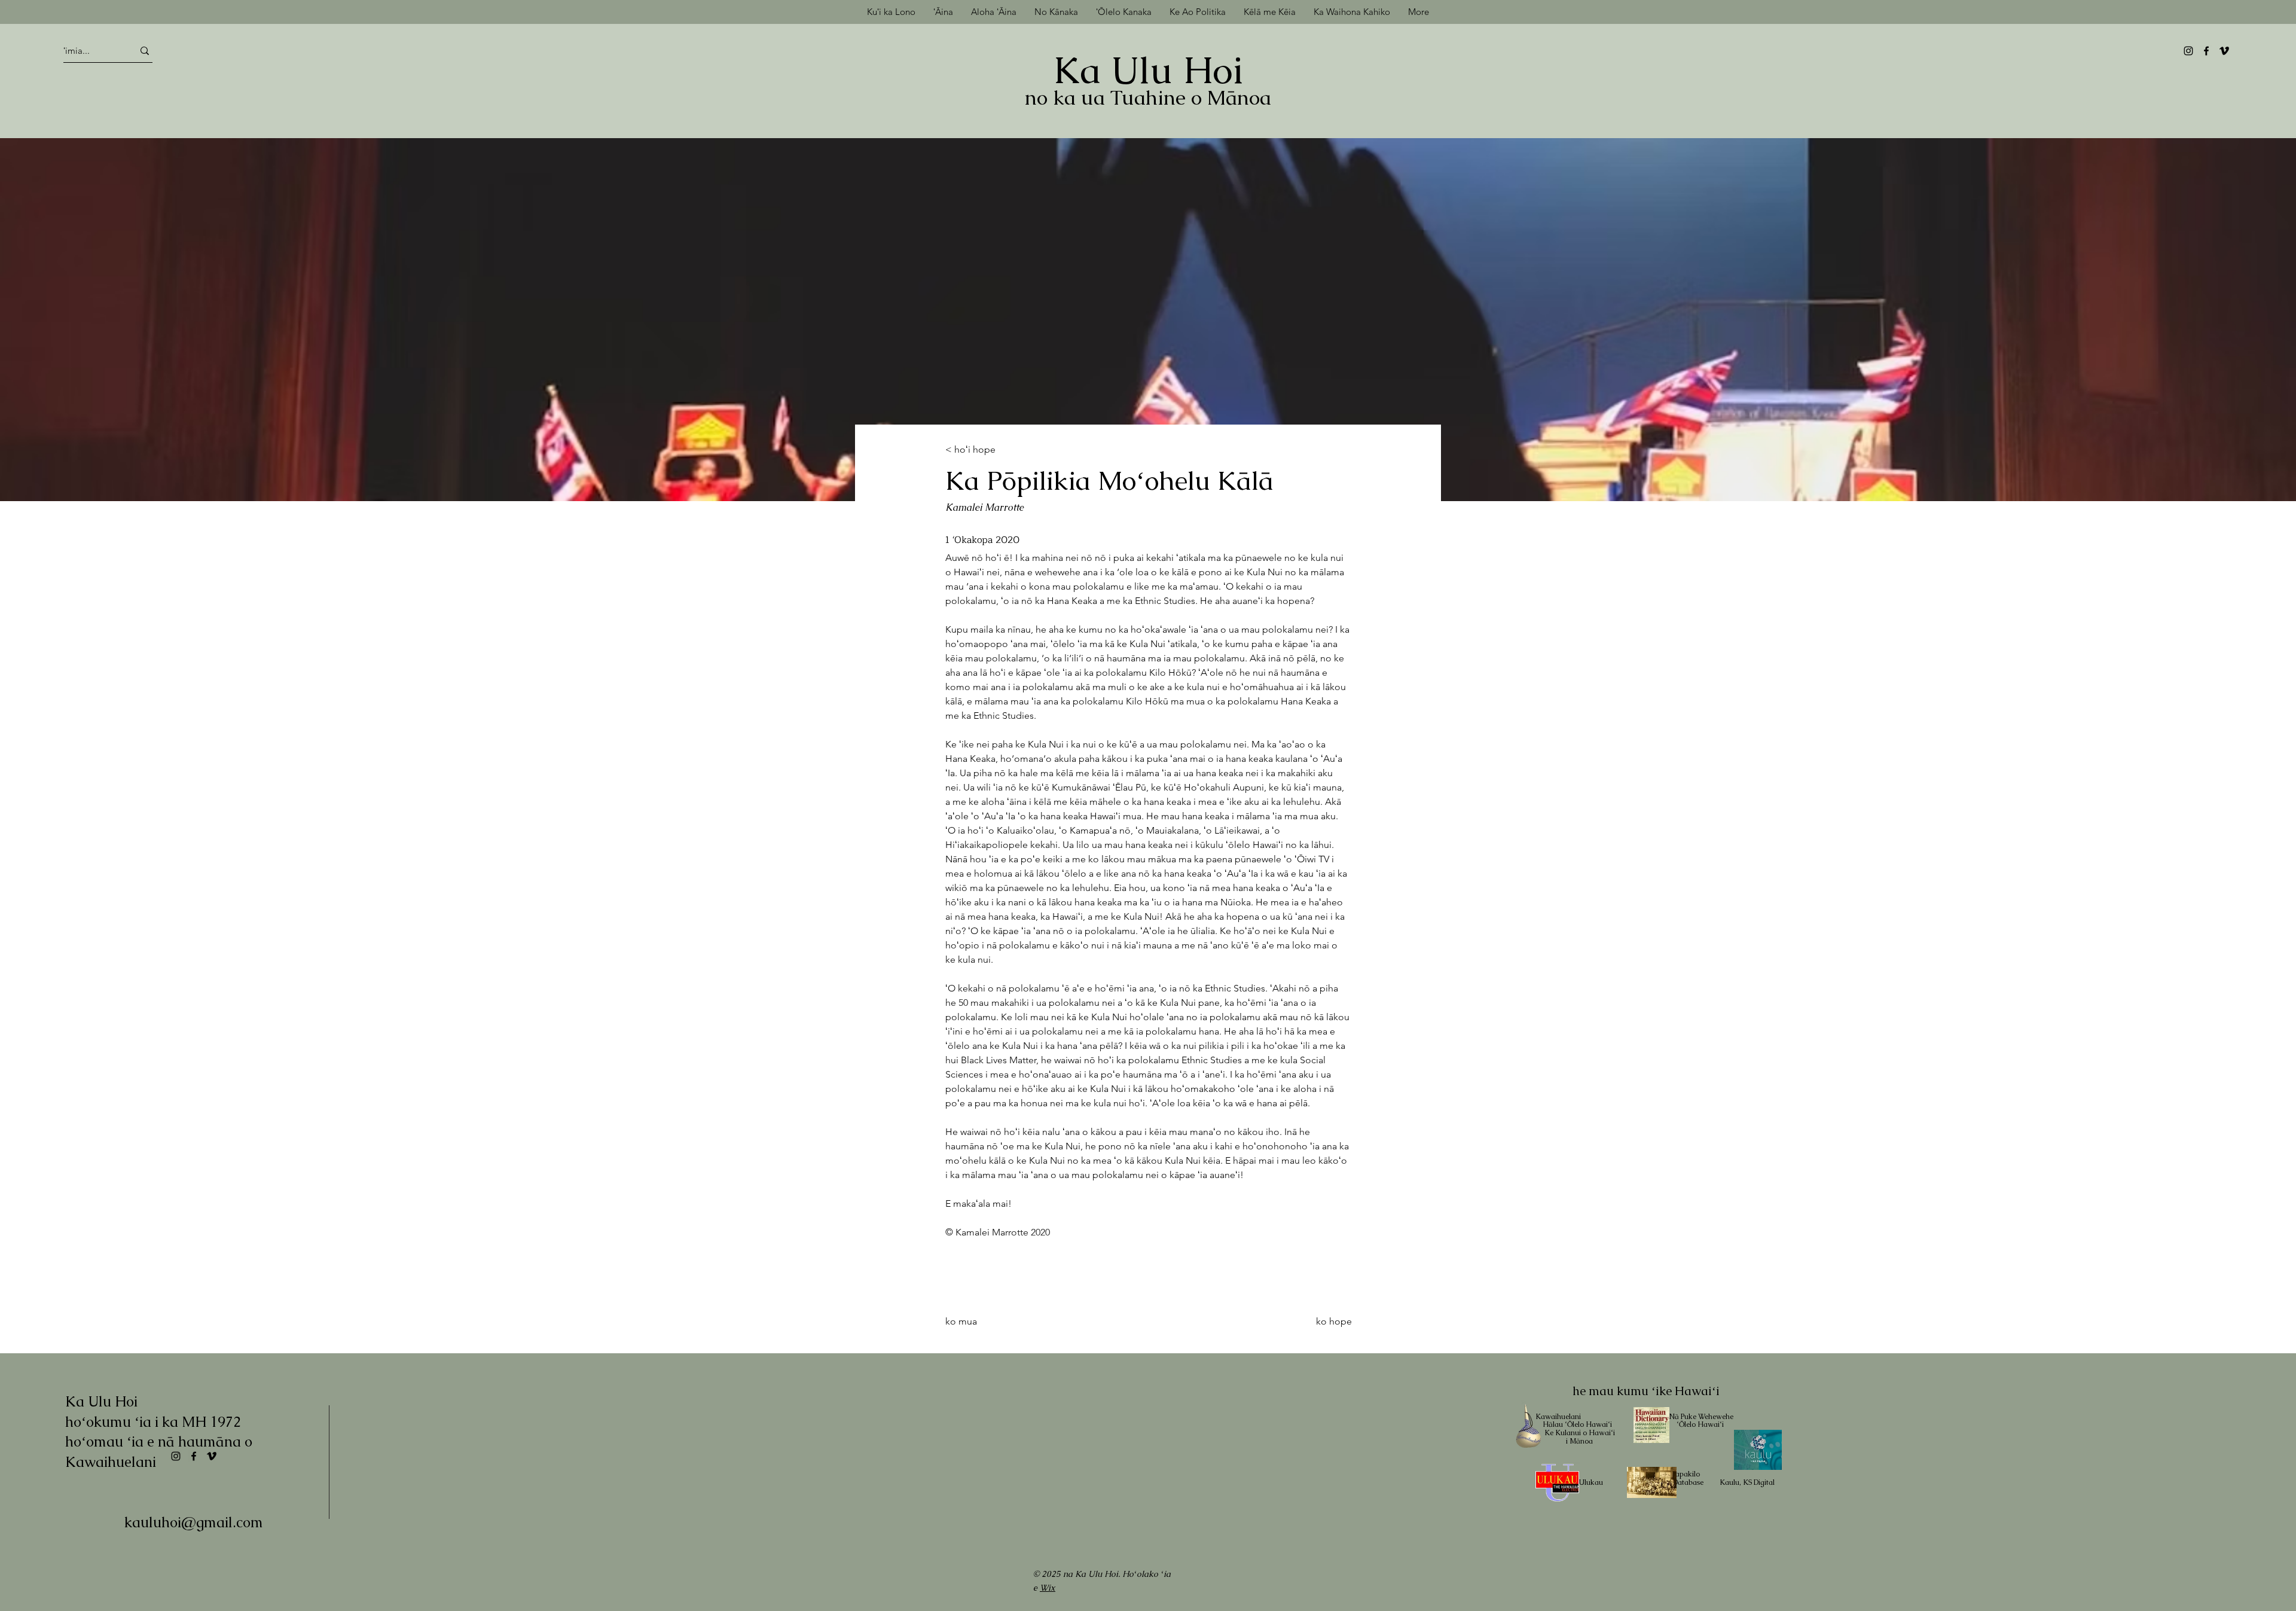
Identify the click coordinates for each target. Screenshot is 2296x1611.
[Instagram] (2188, 51)
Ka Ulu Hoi (1148, 70)
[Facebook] (2206, 51)
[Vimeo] (2224, 51)
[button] (1270, 12)
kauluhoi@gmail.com (194, 1522)
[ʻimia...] (145, 51)
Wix (1048, 1588)
